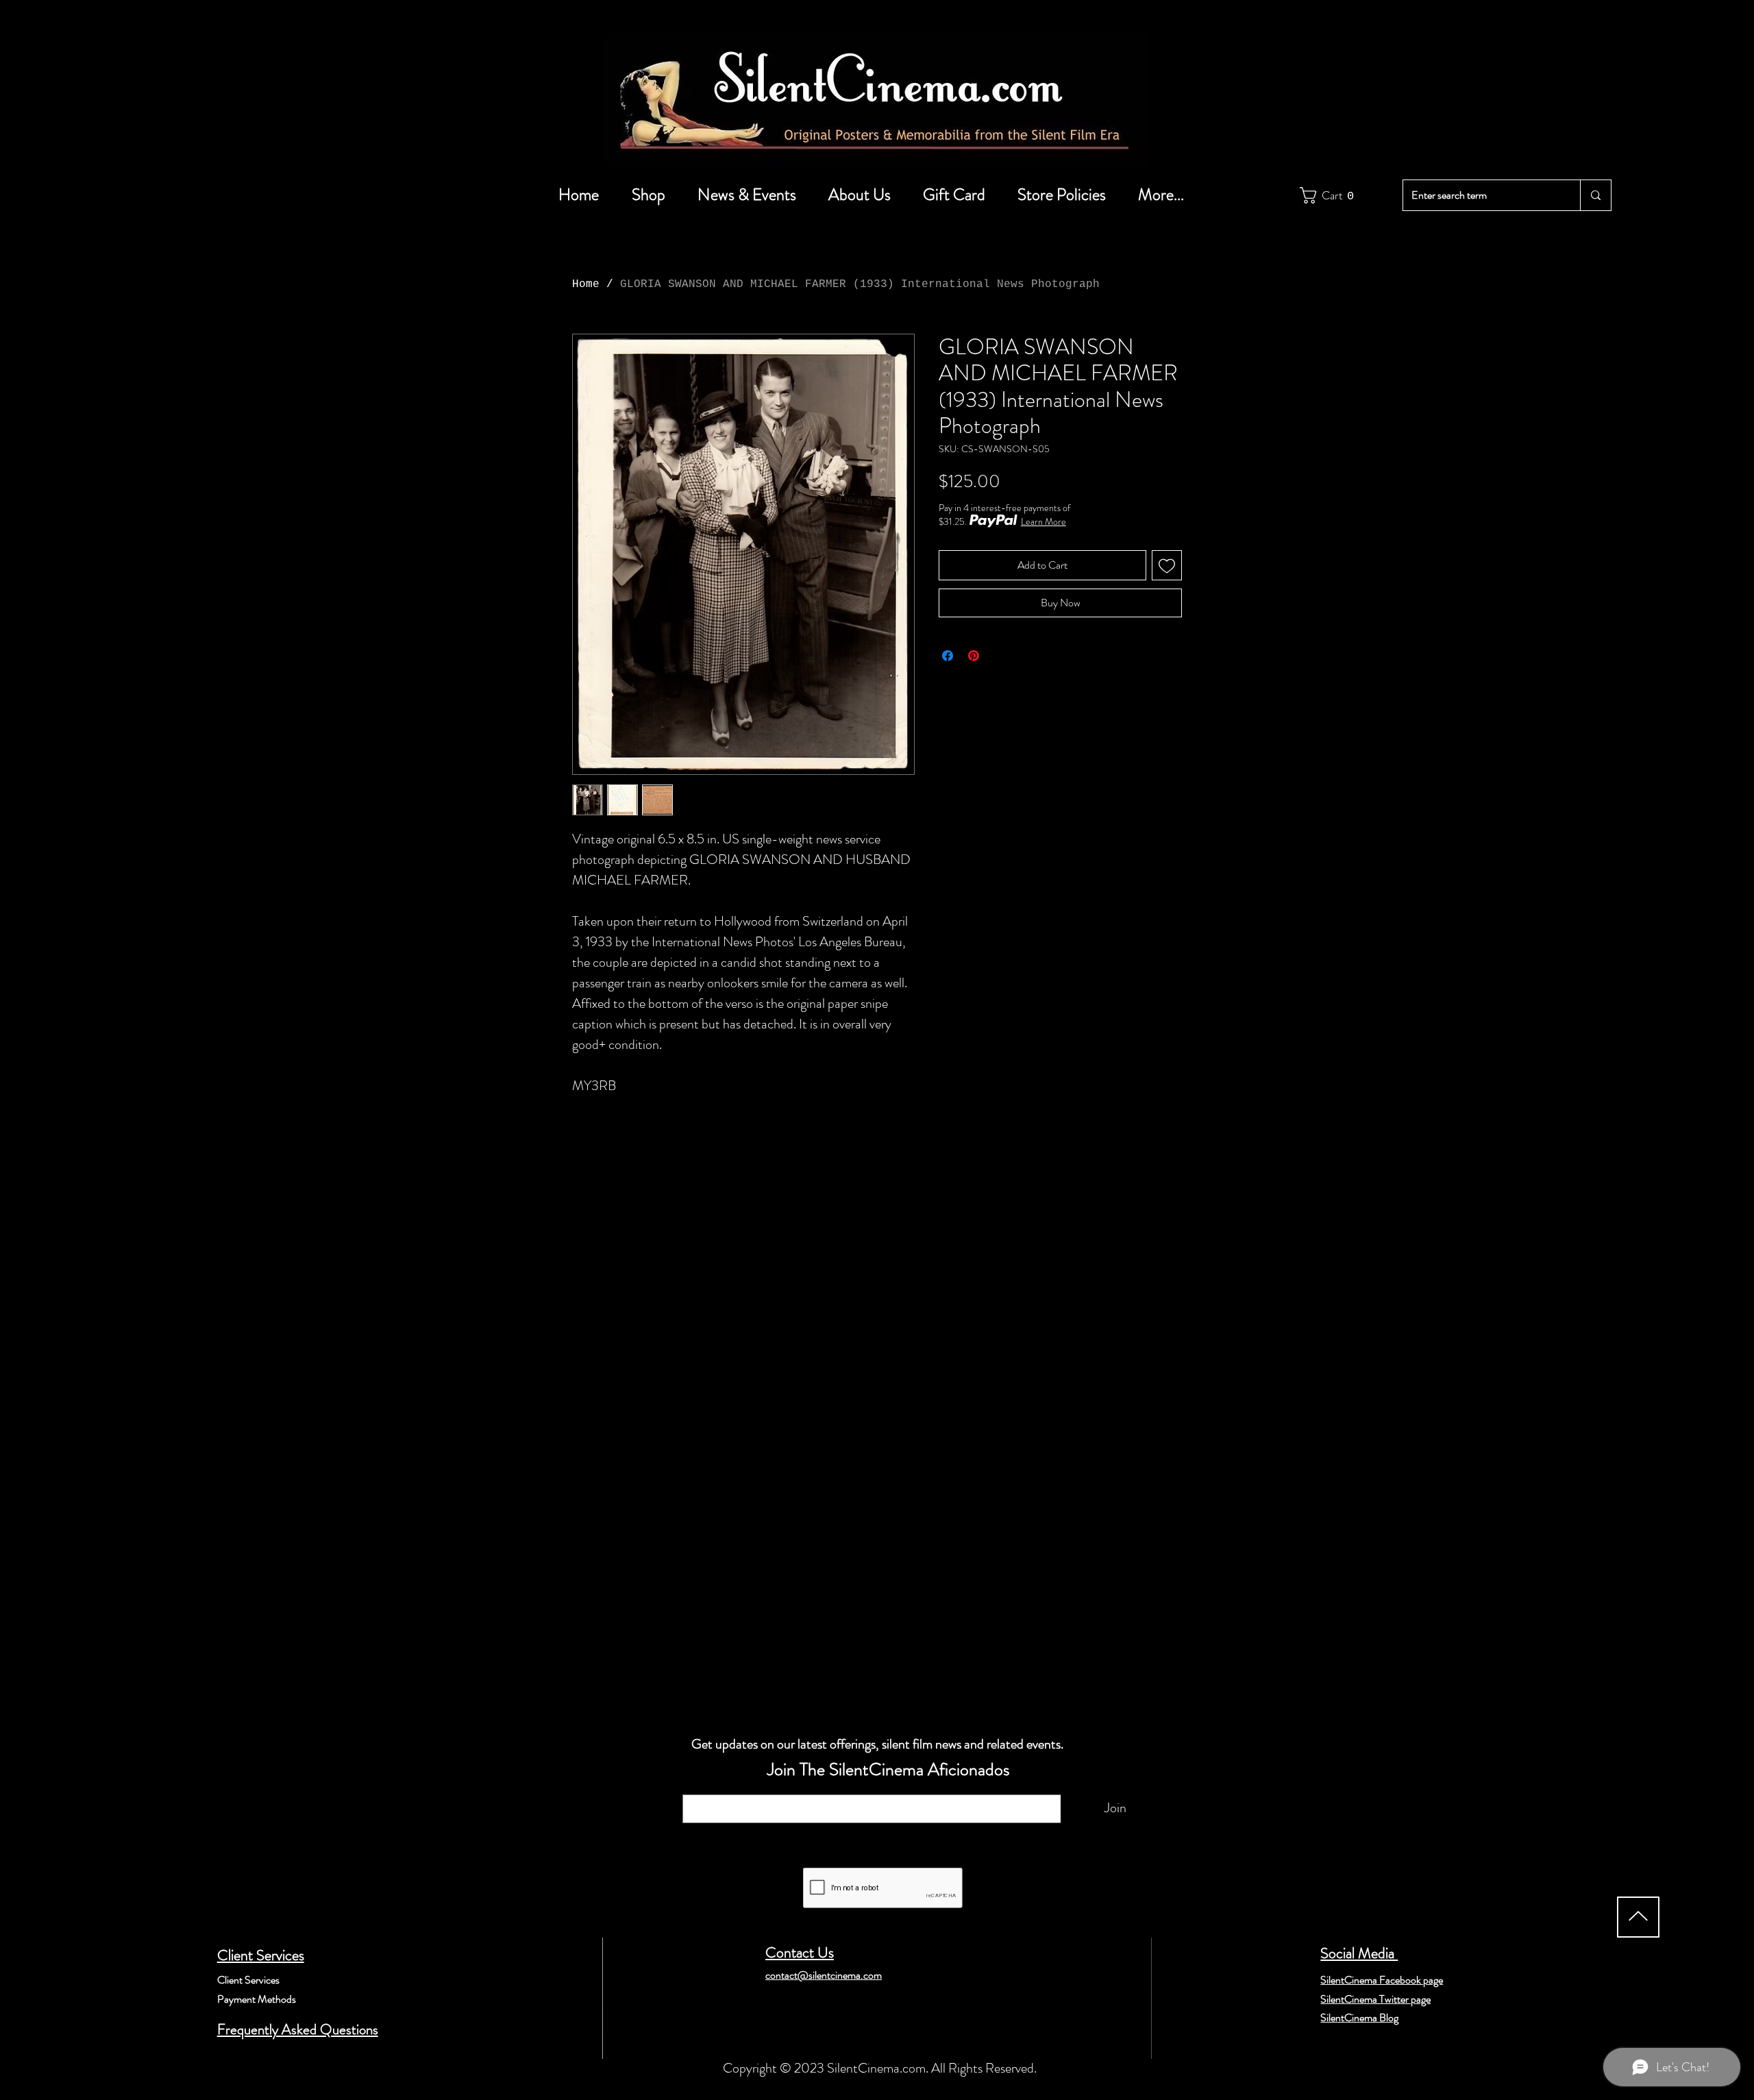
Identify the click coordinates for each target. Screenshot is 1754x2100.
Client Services (261, 1955)
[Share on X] (1000, 656)
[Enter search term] (1595, 195)
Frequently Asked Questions (298, 2029)
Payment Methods (257, 1999)
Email (700, 1788)
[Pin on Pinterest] (974, 656)
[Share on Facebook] (948, 656)
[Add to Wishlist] (1167, 565)
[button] (1330, 195)
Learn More (1043, 521)
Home (586, 284)
